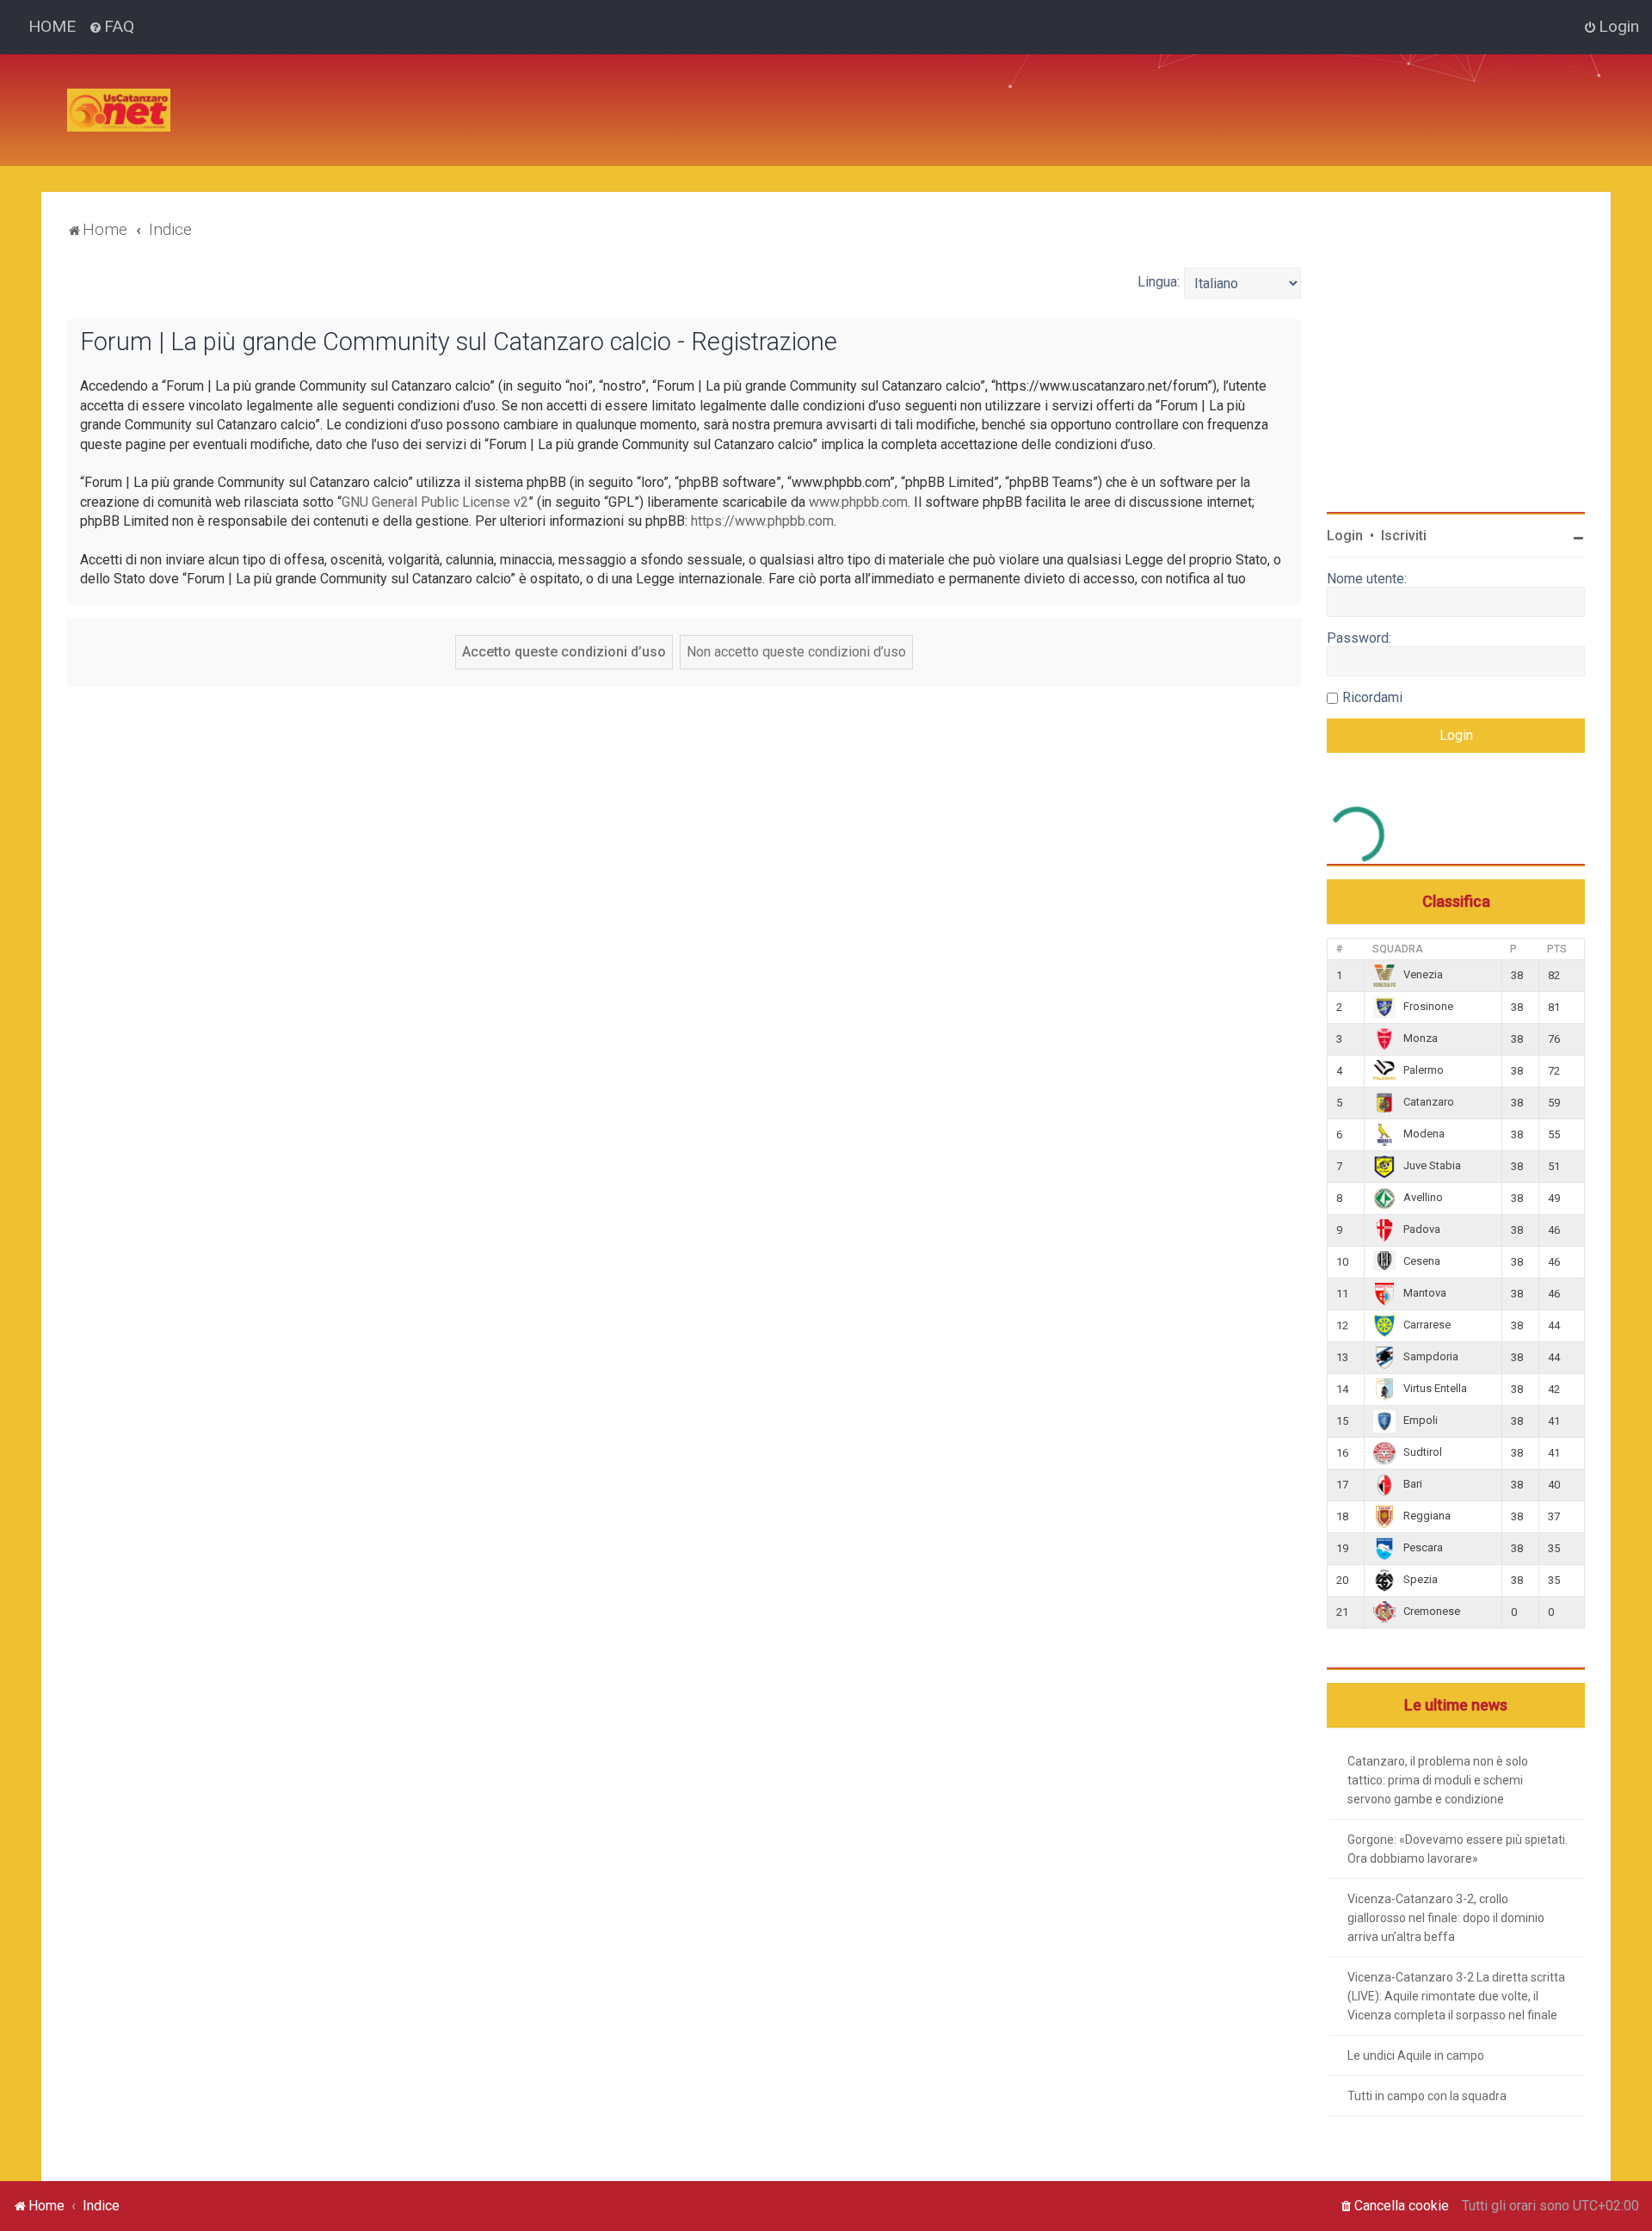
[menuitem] (111, 27)
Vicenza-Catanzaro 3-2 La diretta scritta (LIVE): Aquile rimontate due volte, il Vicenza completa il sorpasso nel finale (1456, 1996)
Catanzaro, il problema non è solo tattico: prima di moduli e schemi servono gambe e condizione (1438, 1780)
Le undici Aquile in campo (1416, 2055)
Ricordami (1372, 697)
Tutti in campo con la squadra (1427, 2096)
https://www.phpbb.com (762, 521)
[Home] (119, 110)
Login (1345, 536)
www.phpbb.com (858, 502)
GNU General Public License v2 (435, 502)
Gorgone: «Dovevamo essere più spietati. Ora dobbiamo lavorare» (1458, 1849)
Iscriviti (1404, 536)
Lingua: (1159, 282)
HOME (52, 26)
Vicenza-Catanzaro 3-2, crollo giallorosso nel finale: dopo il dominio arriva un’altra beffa (1446, 1918)
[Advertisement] (497, 93)
